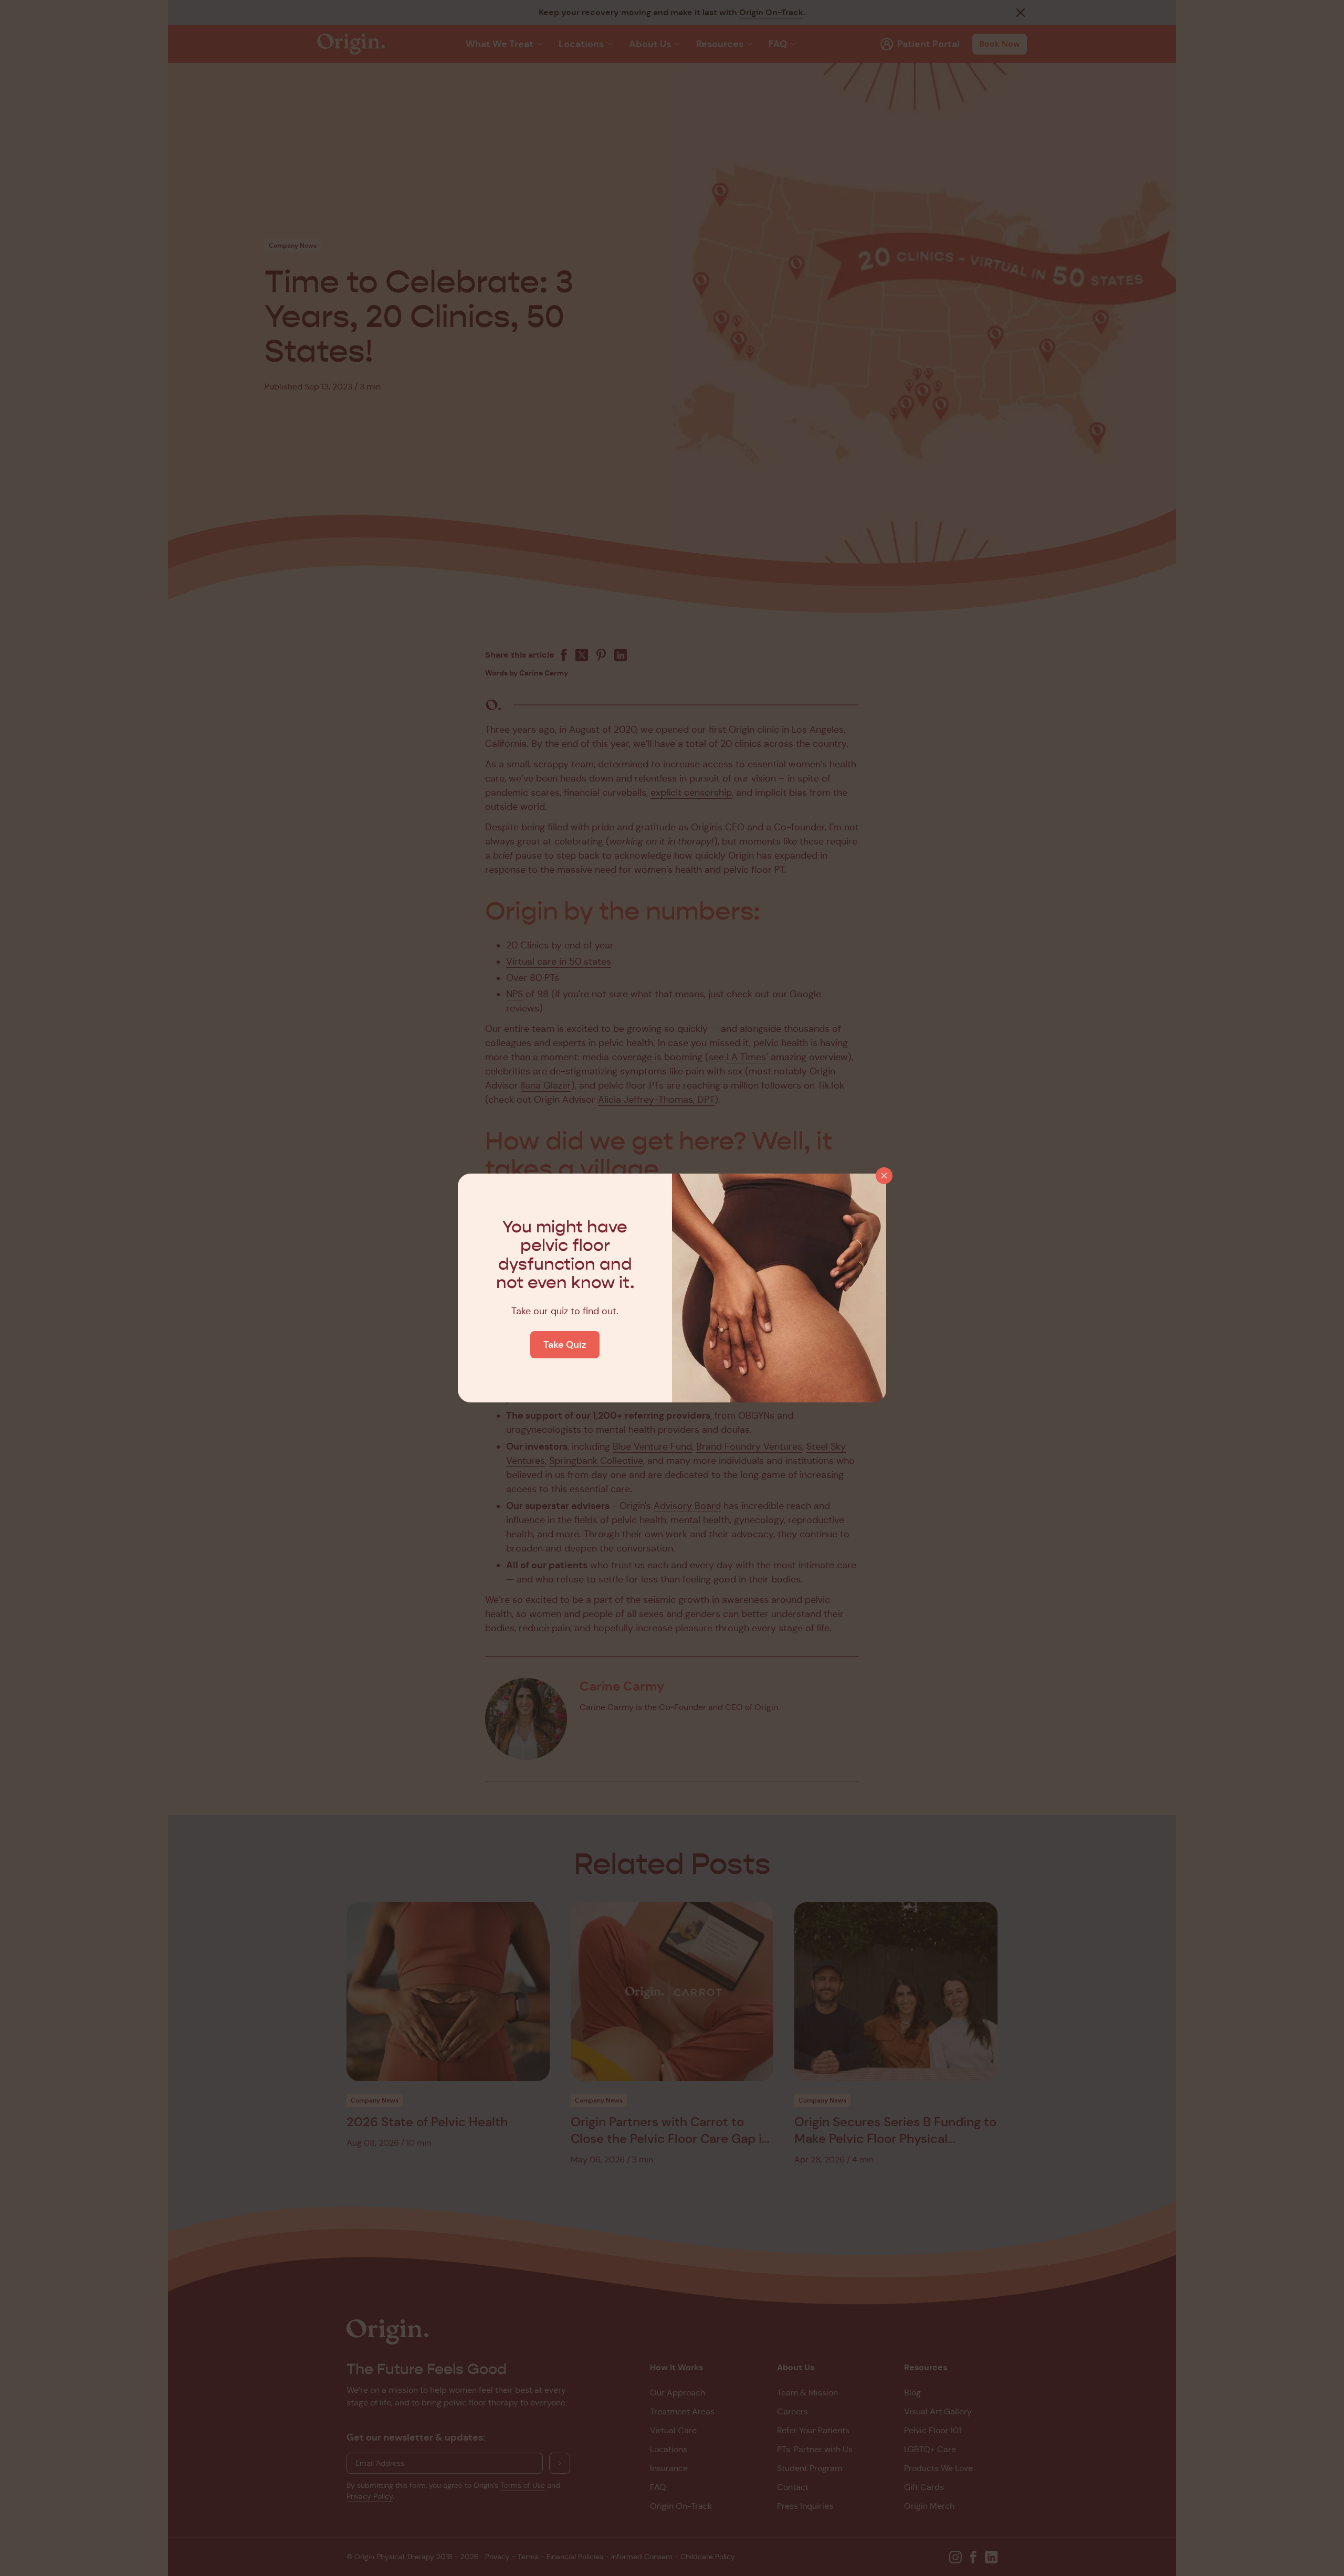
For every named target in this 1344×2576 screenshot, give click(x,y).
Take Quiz (565, 1344)
